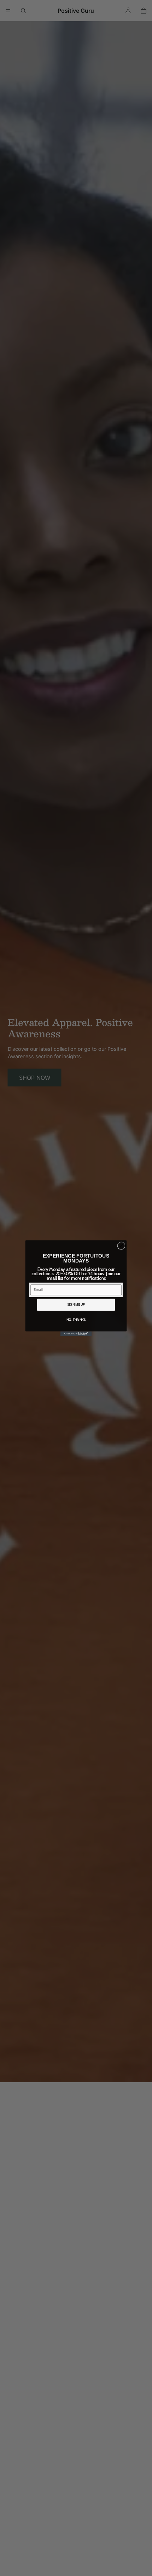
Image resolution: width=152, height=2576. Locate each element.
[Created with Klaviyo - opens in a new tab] (76, 1333)
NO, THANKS (76, 1320)
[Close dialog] (121, 1246)
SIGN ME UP (76, 1304)
